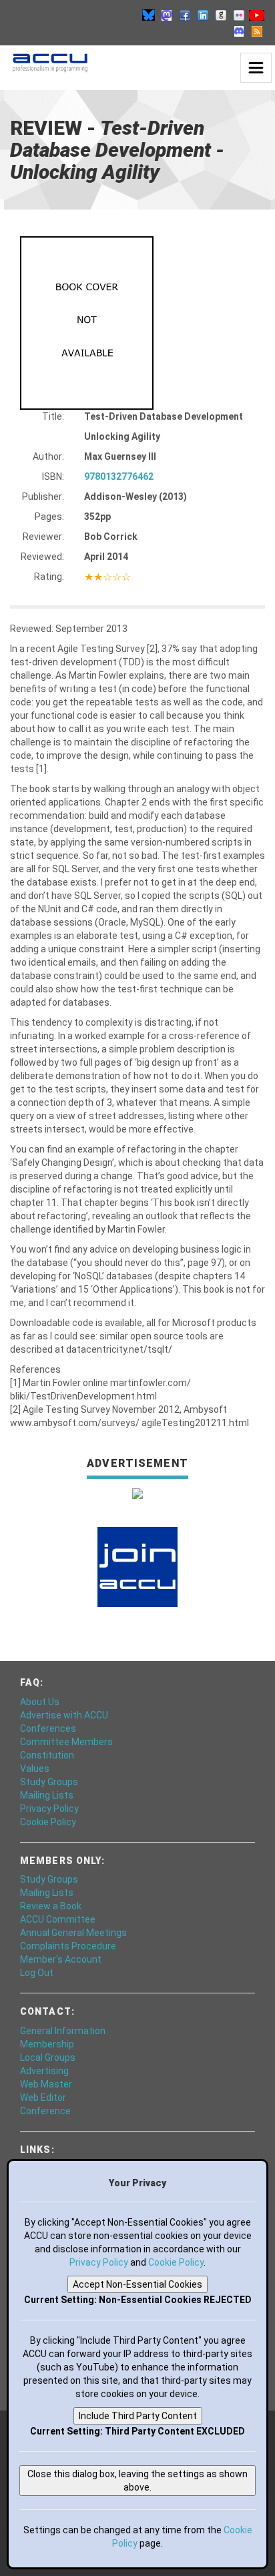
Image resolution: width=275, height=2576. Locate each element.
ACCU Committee (58, 1919)
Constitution (47, 1755)
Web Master (46, 2084)
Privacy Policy (49, 1809)
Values (35, 1768)
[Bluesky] (149, 15)
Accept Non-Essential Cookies (137, 2284)
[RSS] (257, 31)
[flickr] (239, 15)
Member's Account (61, 1959)
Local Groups (48, 2057)
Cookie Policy (48, 1822)
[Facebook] (185, 15)
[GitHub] (221, 15)
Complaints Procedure (68, 1946)
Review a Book (51, 1906)
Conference (45, 2111)
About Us (40, 1702)
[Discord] (239, 31)
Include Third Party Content (138, 2416)
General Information (63, 2031)
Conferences (48, 1728)
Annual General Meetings (73, 1933)
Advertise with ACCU (64, 1715)
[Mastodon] (167, 15)
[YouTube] (257, 15)
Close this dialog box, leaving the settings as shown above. (137, 2481)
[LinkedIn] (203, 15)
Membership (47, 2044)
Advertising (44, 2071)
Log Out (37, 1973)
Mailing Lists (47, 1795)
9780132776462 (119, 476)
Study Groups (49, 1782)
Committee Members (66, 1742)
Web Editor (43, 2098)
